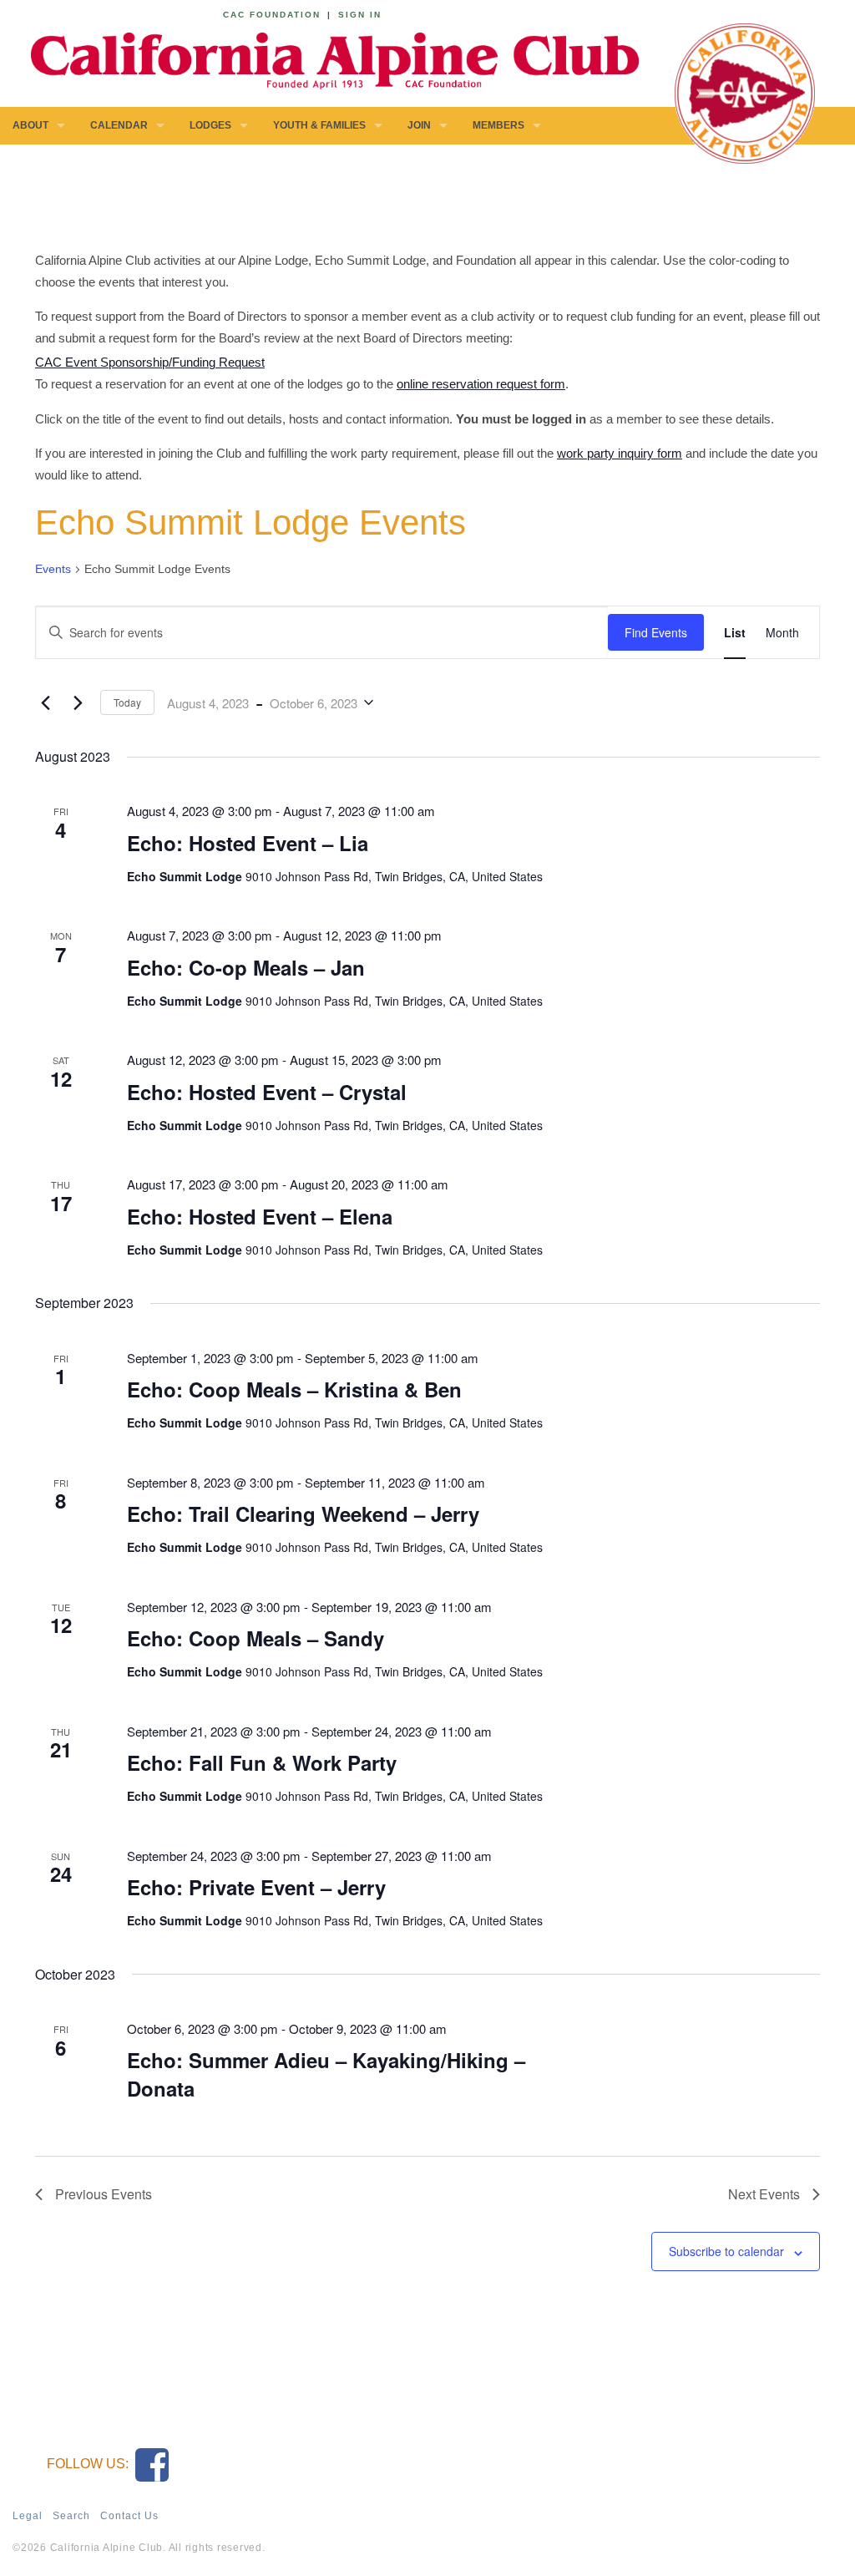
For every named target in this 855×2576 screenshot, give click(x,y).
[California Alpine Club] (326, 58)
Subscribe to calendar (726, 2251)
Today (127, 702)
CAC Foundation (272, 15)
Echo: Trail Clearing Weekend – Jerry (303, 1514)
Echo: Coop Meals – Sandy (255, 1638)
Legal (28, 2516)
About (30, 125)
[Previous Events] (45, 702)
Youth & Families (319, 125)
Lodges (210, 125)
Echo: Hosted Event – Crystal (267, 1092)
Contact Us (129, 2516)
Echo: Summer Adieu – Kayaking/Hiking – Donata (326, 2074)
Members (498, 125)
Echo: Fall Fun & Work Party (262, 1762)
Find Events (656, 632)
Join (419, 125)
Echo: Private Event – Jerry (256, 1887)
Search (71, 2516)
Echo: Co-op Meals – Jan (246, 967)
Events (53, 569)
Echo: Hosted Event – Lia (248, 843)
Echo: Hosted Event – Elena (260, 1216)
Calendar (119, 125)
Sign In (360, 15)
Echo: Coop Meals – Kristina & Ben (294, 1389)
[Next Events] (78, 702)
